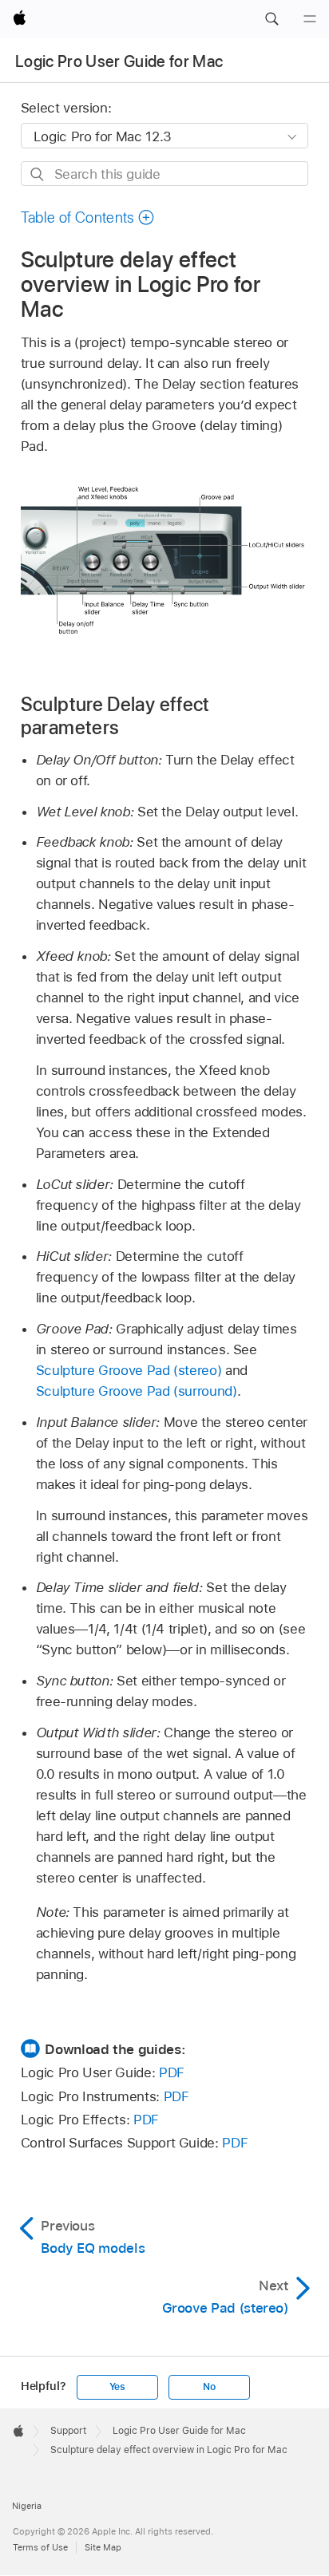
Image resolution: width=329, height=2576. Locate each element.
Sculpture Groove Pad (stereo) (129, 1370)
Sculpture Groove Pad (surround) (137, 1391)
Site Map (103, 2547)
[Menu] (310, 19)
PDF (172, 2072)
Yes (117, 2387)
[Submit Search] (38, 174)
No (209, 2387)
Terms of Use (40, 2547)
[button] (272, 19)
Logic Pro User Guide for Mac (119, 61)
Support (68, 2431)
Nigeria (27, 2506)
